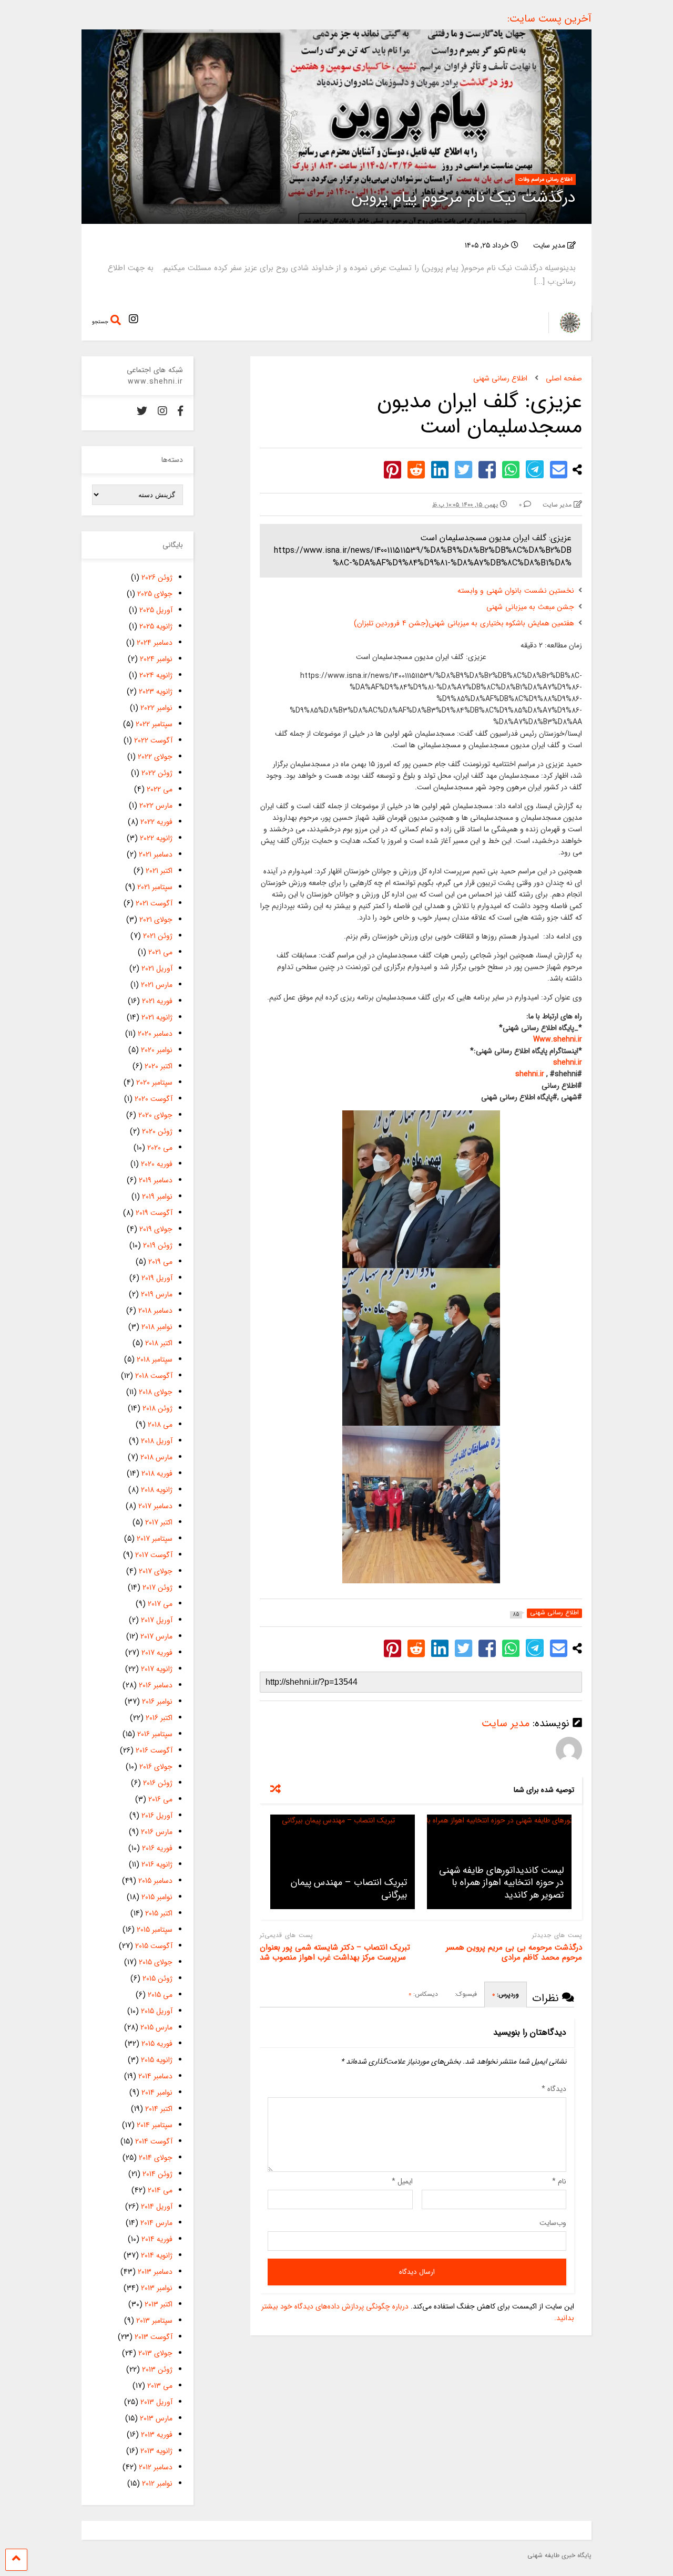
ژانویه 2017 (157, 1669)
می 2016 (160, 1799)
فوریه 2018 (157, 1474)
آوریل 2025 (156, 610)
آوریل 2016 (157, 1816)
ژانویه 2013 (156, 2451)
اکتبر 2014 (159, 2109)
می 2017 (160, 1604)
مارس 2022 (156, 806)
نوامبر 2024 (156, 659)
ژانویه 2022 (156, 838)
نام (559, 2181)
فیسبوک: (465, 1994)
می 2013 (160, 2386)
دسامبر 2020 (155, 1034)
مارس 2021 (157, 985)
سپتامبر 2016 (155, 1734)
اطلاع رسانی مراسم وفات (545, 179)
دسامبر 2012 (156, 2467)
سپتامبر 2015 (155, 1930)
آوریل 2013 (156, 2402)
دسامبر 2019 (156, 1180)
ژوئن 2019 (158, 1245)
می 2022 (160, 789)
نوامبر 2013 (157, 2288)
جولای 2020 (155, 1115)
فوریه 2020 (157, 1164)
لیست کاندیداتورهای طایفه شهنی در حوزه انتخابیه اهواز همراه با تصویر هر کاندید (501, 1883)
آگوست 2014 (154, 2141)
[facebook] (180, 412)
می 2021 (160, 952)
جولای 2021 (156, 920)
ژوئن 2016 (158, 1783)
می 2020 (160, 1148)
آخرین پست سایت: (549, 19)
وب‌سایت (553, 2223)
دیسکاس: (423, 1994)
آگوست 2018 (154, 1376)
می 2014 (160, 2190)
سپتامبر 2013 (154, 2321)
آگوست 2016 (154, 1750)
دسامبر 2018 (155, 1311)
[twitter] (142, 412)
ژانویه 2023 (156, 692)
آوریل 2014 (157, 2207)
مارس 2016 (157, 1832)
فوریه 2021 (157, 1001)
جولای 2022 (155, 757)
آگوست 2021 (154, 903)
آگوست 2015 (154, 1946)
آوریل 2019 (157, 1278)
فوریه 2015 (157, 2044)
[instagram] (134, 320)
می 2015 (160, 1995)
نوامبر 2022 (156, 708)
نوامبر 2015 (157, 1897)
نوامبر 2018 (157, 1327)
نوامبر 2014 (157, 2093)
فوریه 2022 (156, 822)
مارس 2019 (157, 1294)
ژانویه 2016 (157, 1864)
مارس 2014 (156, 2223)
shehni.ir (568, 1063)
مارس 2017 (156, 1636)
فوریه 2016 (157, 1848)
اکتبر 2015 (159, 1913)
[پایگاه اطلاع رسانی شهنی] (564, 330)
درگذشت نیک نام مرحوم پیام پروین (464, 198)
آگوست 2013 (154, 2337)
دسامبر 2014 (155, 2076)
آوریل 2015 (157, 2011)
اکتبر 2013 (159, 2304)
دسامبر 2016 (156, 1685)
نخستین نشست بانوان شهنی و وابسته (516, 591)
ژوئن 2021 (158, 936)
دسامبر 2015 (155, 1881)
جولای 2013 (155, 2353)
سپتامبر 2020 (154, 1083)
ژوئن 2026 (157, 578)
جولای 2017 (156, 1571)
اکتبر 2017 (159, 1522)
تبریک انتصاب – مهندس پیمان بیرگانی (349, 1888)
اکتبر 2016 (159, 1718)
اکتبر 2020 (159, 1066)
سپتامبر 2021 (155, 887)
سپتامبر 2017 (155, 1539)
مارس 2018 (156, 1457)
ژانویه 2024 (156, 675)
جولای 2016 (156, 1767)
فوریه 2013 (157, 2435)
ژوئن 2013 (157, 2369)
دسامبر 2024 (155, 643)
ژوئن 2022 (157, 773)
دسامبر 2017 (155, 1506)
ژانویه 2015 (157, 2060)
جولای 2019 (156, 1229)
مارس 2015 (156, 2027)
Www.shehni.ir (558, 1039)
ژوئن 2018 (157, 1408)
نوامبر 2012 (157, 2484)
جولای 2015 (156, 1962)
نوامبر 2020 (157, 1050)
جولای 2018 (156, 1392)
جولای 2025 (155, 594)
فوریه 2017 (157, 1653)
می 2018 (160, 1425)
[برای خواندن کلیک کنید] (343, 1862)
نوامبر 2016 (157, 1702)
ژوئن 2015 (157, 1979)
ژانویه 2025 (156, 626)
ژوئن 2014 (157, 2174)
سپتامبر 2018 (155, 1359)
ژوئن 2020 (157, 1131)
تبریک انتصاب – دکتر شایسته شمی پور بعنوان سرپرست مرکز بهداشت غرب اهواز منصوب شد (335, 1953)
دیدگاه (554, 2089)
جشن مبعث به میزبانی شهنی (530, 607)
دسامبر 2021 (156, 854)
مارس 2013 (156, 2418)
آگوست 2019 (154, 1213)
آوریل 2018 (157, 1441)
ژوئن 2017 (157, 1588)
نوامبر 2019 (157, 1197)
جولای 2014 (156, 2158)
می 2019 (160, 1262)
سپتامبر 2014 (155, 2125)
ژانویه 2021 (157, 1017)
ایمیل (402, 2181)
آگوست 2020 (154, 1099)
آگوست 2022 (153, 740)
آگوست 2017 (154, 1555)
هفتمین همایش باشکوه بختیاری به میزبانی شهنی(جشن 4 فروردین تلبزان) (464, 623)
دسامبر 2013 (155, 2272)
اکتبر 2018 (159, 1343)
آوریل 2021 (157, 968)
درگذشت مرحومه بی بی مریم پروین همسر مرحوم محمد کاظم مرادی (514, 1953)
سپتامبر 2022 (154, 724)
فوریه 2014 (157, 2239)
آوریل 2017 (157, 1620)
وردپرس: (506, 1995)
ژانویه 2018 (157, 1490)
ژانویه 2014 (157, 2255)
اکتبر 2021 (159, 871)
